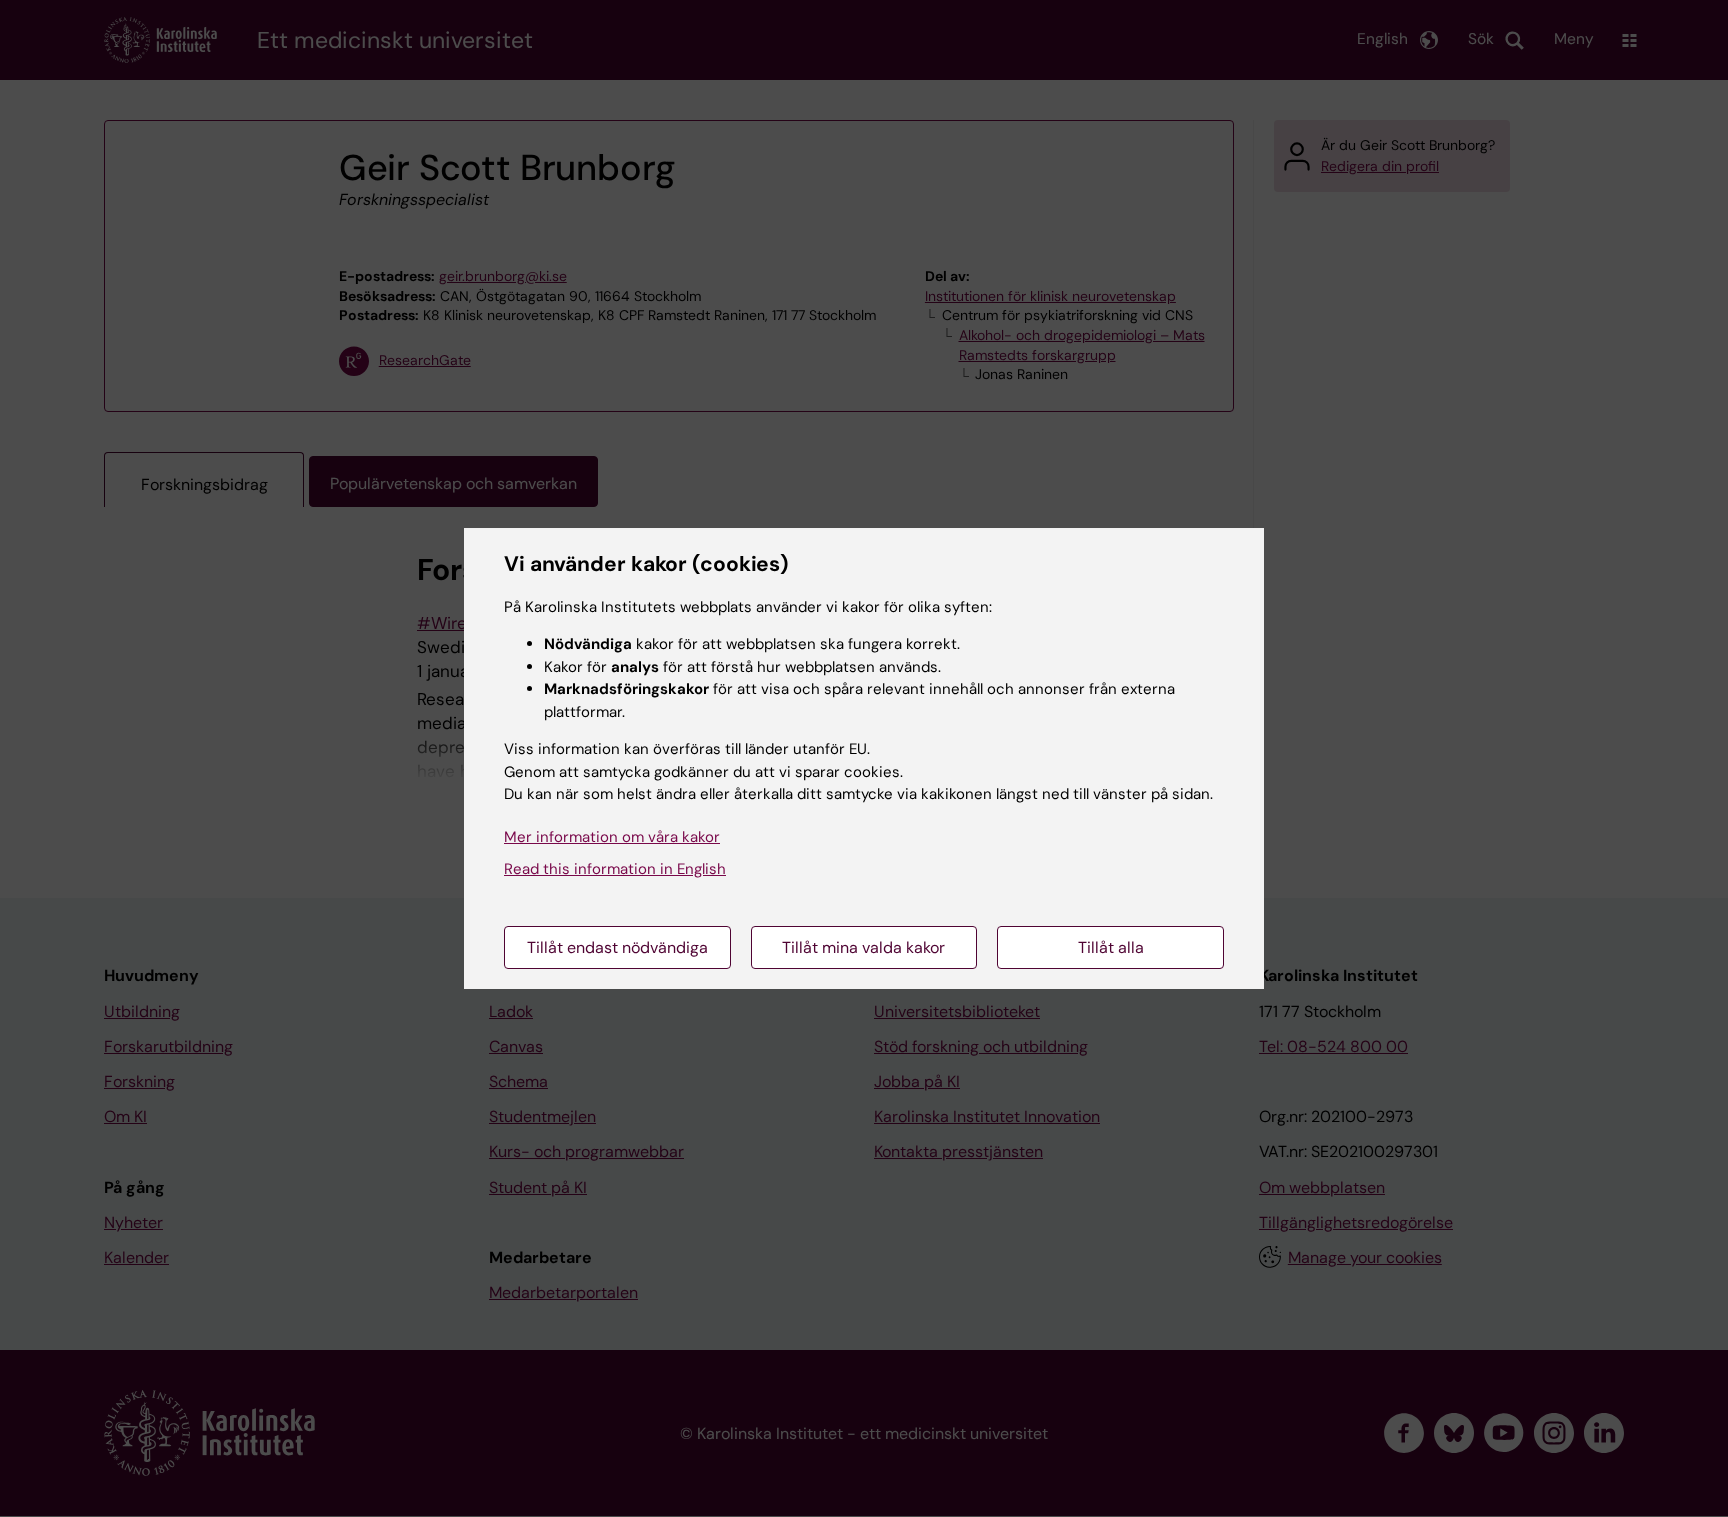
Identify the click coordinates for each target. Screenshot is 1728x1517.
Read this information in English (615, 869)
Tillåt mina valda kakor (863, 947)
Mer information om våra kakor (612, 837)
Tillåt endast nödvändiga (617, 947)
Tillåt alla (1111, 947)
